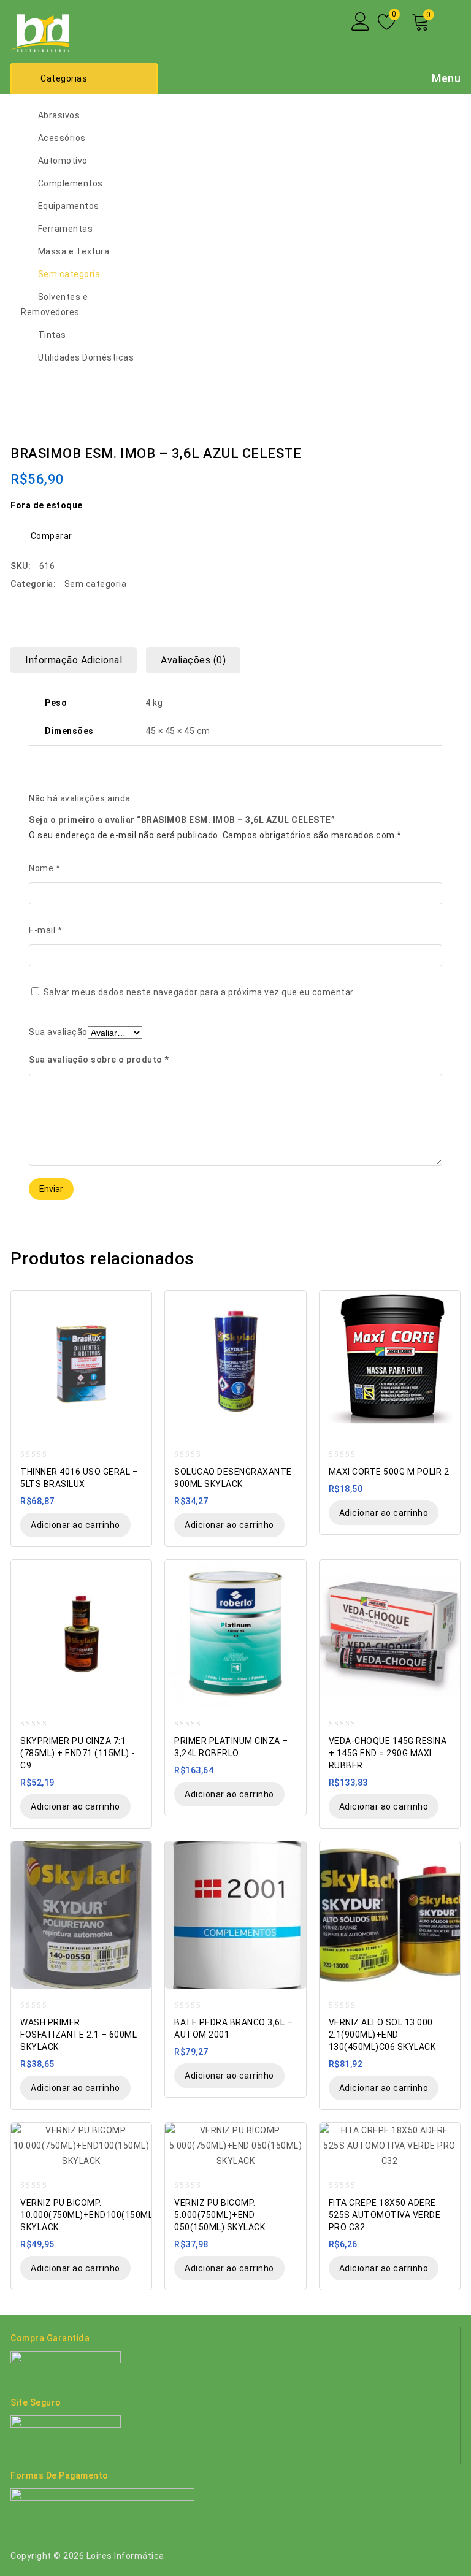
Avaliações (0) (193, 660)
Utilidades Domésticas (86, 357)
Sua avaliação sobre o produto (99, 1060)
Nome (44, 868)
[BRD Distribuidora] (40, 30)
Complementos (71, 183)
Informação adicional (74, 660)
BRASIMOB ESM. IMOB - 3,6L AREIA (453, 444)
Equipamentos (69, 206)
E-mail (45, 930)
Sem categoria (69, 274)
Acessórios (62, 138)
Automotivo (63, 161)
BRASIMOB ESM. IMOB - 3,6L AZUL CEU (437, 444)
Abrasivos (59, 115)
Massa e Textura (74, 251)
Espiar (136, 1301)
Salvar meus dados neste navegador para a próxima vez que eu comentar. (200, 992)
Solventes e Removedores (54, 304)
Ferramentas (66, 229)
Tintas (52, 335)
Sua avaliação (58, 1032)
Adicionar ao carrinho (75, 1525)
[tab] (78, 660)
